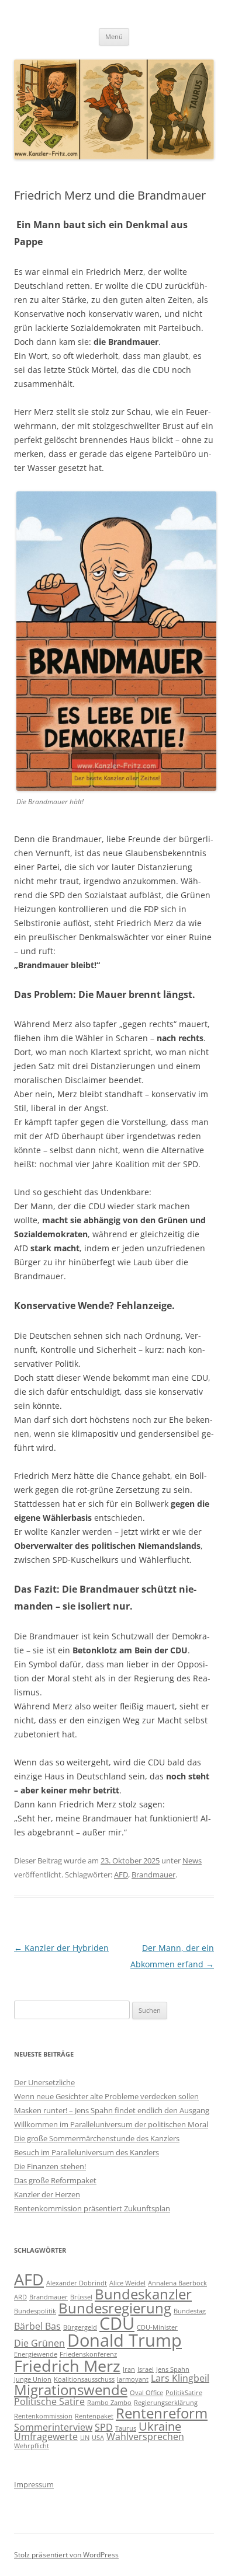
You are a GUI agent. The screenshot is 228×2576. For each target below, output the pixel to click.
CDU (117, 2323)
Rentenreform (162, 2413)
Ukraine (160, 2426)
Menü (114, 36)
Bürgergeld (80, 2327)
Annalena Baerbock (177, 2283)
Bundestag (190, 2311)
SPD (104, 2427)
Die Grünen (39, 2343)
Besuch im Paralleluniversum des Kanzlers (87, 2152)
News (192, 1861)
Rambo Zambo (109, 2403)
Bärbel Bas (37, 2326)
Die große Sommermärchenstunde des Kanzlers (97, 2138)
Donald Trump (125, 2340)
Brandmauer (153, 1875)
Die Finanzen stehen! (50, 2166)
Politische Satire (49, 2402)
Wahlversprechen (145, 2437)
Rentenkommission (43, 2416)
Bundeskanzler (143, 2294)
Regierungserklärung (166, 2403)
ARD (20, 2297)
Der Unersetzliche (44, 2082)
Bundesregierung (115, 2308)
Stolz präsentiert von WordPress (66, 2555)
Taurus (126, 2428)
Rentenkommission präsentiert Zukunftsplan (92, 2208)
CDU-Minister (157, 2327)
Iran (129, 2369)
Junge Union (33, 2379)
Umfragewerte (46, 2437)
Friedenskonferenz (88, 2354)
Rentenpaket (94, 2416)
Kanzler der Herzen (47, 2194)
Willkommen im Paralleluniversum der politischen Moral (111, 2124)
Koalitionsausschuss (84, 2379)
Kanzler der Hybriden (61, 1948)
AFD (121, 1875)
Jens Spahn (173, 2369)
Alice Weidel (127, 2283)
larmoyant (133, 2379)
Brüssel (81, 2297)
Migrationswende (71, 2390)
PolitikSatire (184, 2393)
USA (98, 2438)
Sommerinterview (53, 2427)
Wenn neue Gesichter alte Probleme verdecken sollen (106, 2096)
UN (85, 2438)
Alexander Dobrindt (77, 2283)
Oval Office (146, 2393)
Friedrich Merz (67, 2366)
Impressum (34, 2484)
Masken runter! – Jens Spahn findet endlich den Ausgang (112, 2110)
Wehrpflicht (32, 2446)
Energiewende (36, 2354)
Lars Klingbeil (180, 2378)
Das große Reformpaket (55, 2180)
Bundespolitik (35, 2311)
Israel (146, 2369)
